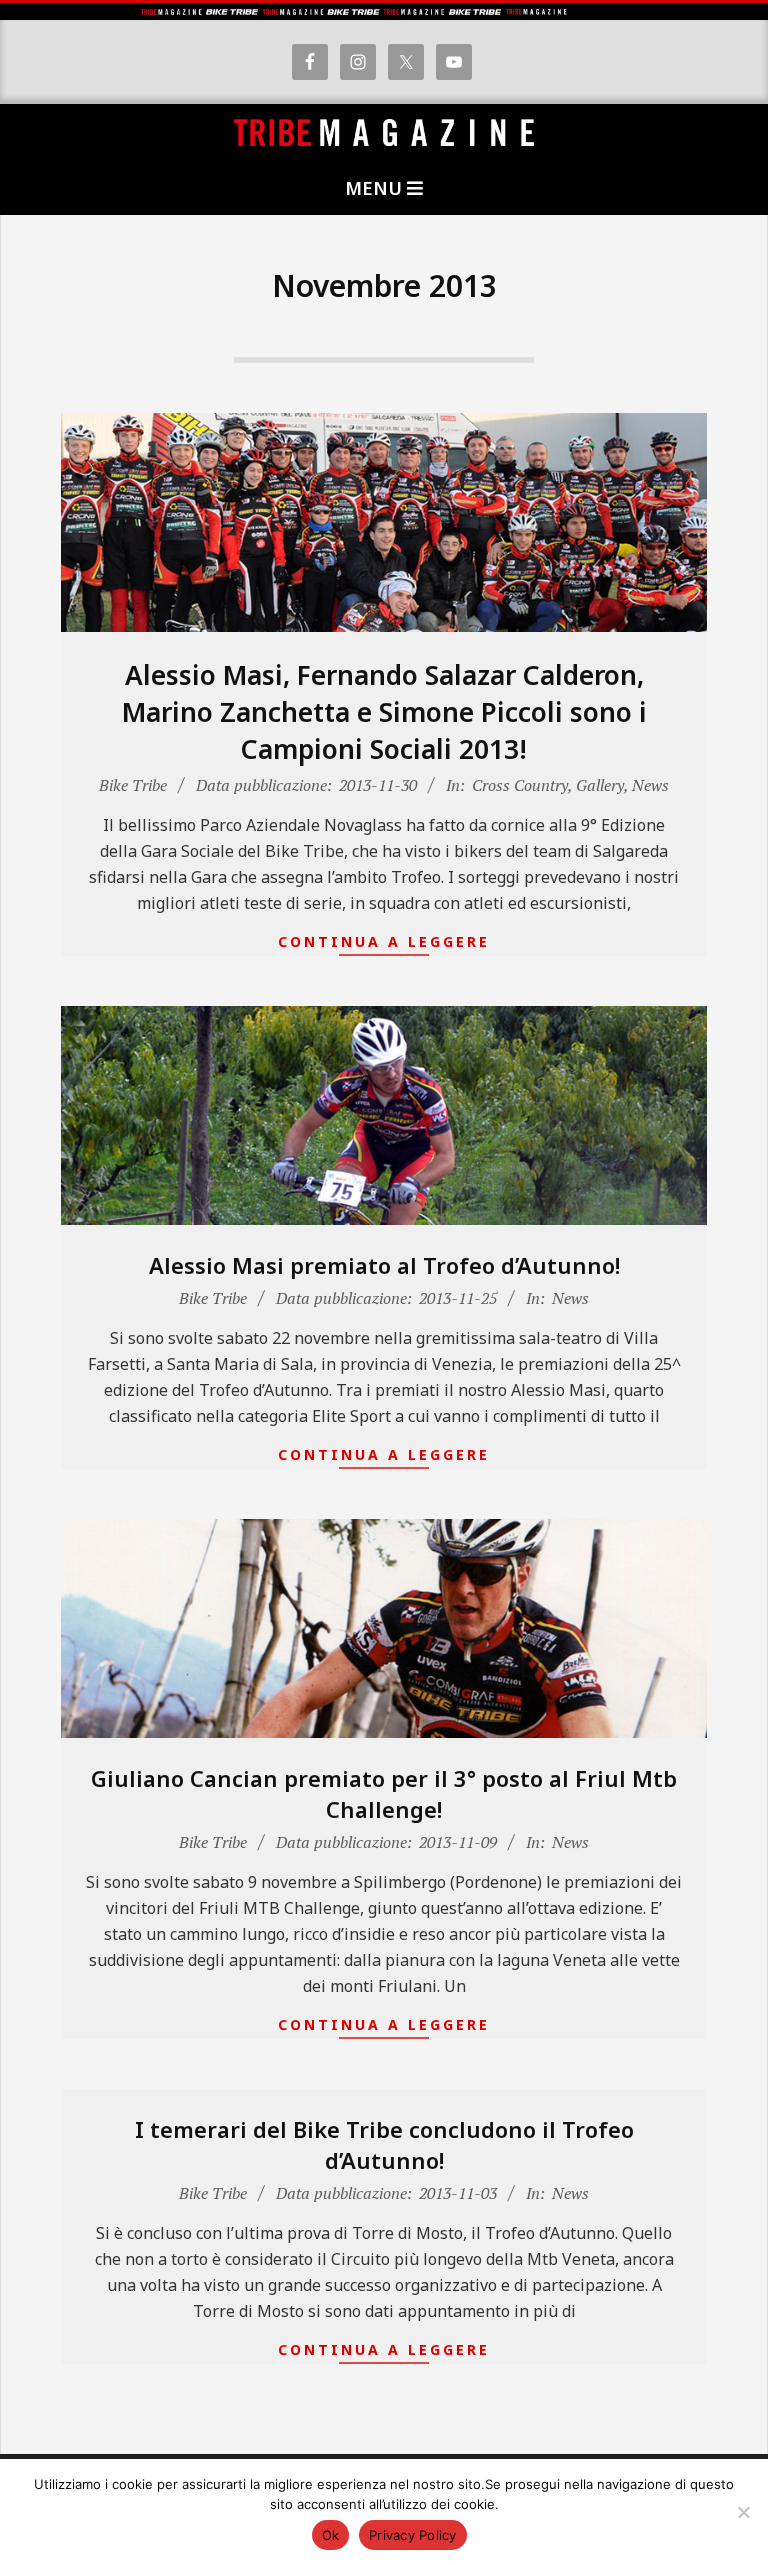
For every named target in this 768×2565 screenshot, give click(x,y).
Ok (331, 2535)
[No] (743, 2512)
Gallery (600, 785)
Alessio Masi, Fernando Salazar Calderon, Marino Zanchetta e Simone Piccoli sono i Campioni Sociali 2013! (384, 712)
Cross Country (520, 785)
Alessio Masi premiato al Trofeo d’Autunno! (384, 1265)
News (650, 785)
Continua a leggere (384, 941)
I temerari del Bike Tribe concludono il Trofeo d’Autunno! (384, 2144)
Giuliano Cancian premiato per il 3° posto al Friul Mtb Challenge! (384, 1793)
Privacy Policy (413, 2535)
